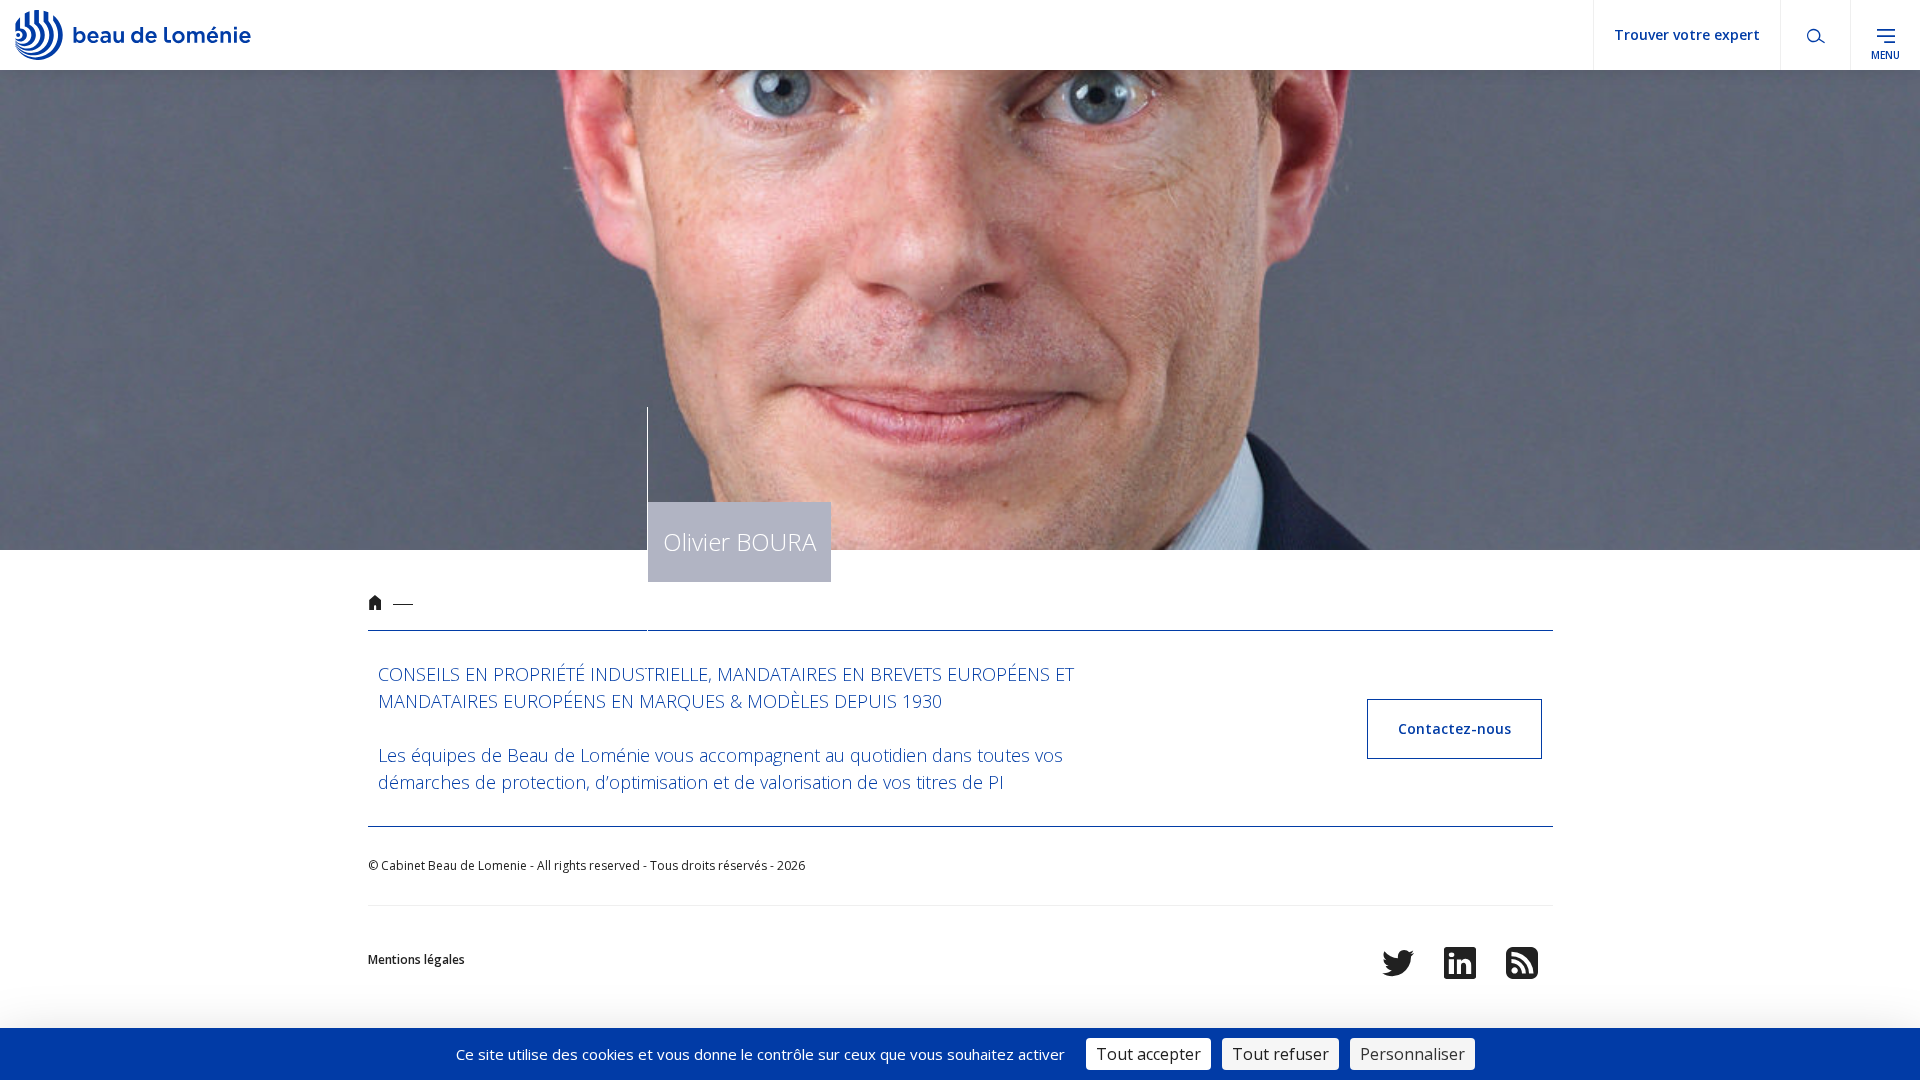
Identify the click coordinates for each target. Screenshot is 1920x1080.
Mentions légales (416, 959)
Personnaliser (1412, 1054)
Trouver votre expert (1687, 34)
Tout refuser (1280, 1054)
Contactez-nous (1454, 728)
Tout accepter (1148, 1054)
